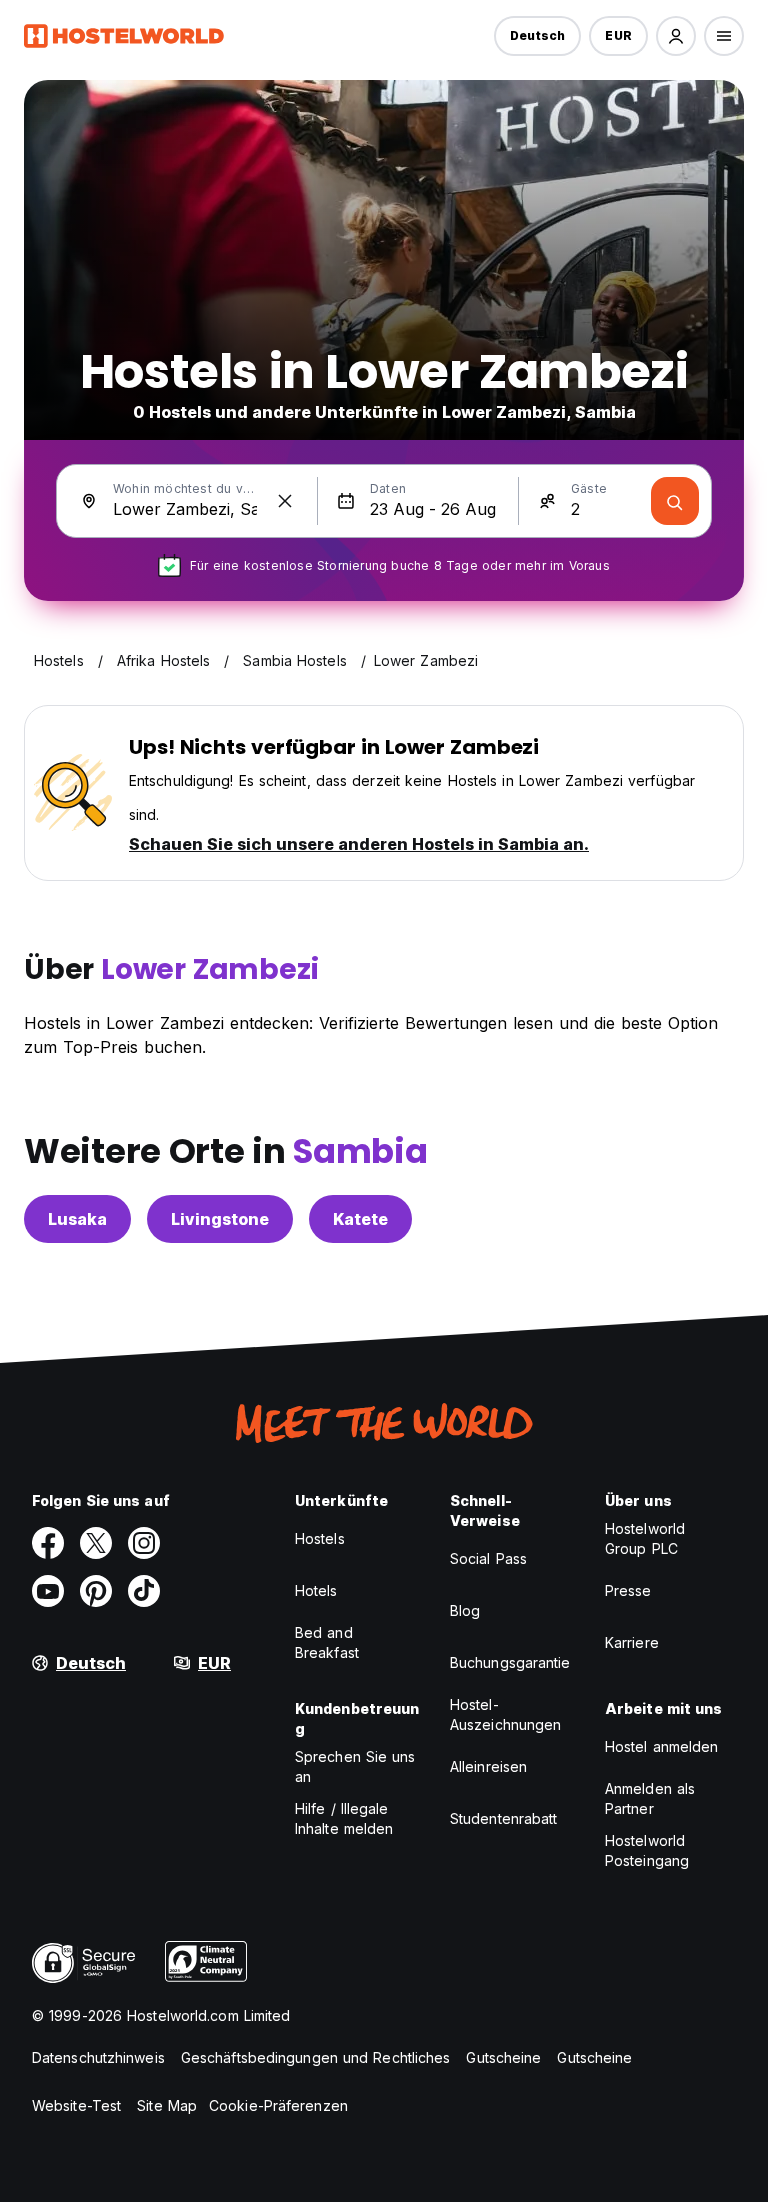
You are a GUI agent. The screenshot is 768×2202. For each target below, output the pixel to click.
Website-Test (76, 2105)
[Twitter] (96, 1543)
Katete (360, 1219)
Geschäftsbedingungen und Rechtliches (316, 2057)
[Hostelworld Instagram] (144, 1543)
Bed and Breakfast (327, 1642)
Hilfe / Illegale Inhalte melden (344, 1818)
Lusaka (77, 1219)
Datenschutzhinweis (98, 2057)
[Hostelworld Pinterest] (96, 1591)
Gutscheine (503, 2057)
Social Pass (488, 1558)
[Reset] (285, 501)
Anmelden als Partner (650, 1798)
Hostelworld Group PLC (645, 1538)
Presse (628, 1590)
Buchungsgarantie (510, 1662)
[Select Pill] (676, 36)
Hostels (320, 1538)
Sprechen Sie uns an (355, 1766)
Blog (465, 1610)
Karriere (632, 1642)
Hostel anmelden (662, 1746)
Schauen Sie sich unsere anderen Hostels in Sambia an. (359, 844)
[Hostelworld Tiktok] (144, 1591)
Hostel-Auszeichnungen (505, 1714)
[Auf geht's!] (675, 501)
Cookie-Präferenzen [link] (278, 2105)
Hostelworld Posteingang (647, 1850)
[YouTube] (48, 1591)
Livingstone (220, 1219)
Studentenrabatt (504, 1818)
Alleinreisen (488, 1766)
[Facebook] (48, 1543)
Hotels (316, 1590)
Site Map (167, 2105)
